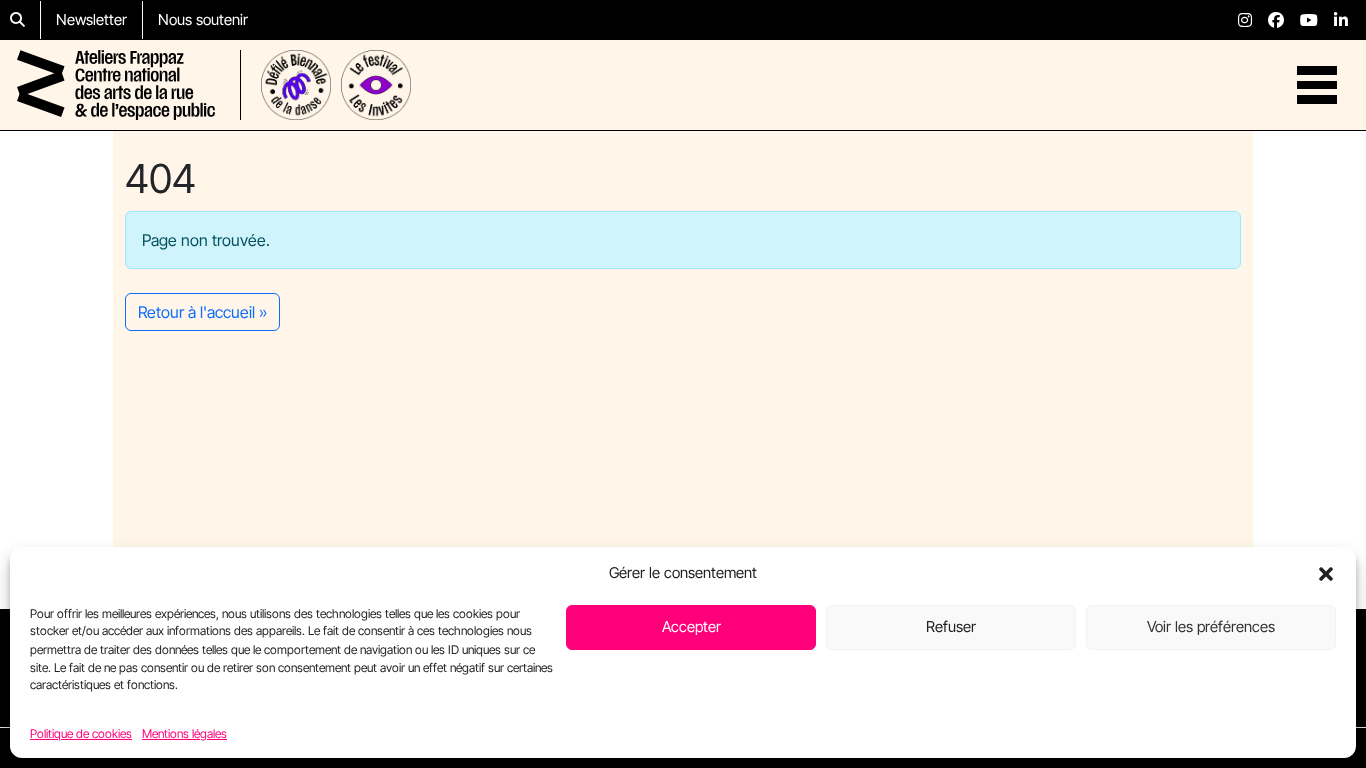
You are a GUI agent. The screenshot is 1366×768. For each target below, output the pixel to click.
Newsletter (91, 19)
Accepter (691, 626)
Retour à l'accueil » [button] (202, 312)
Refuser (951, 626)
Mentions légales (184, 732)
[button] (1326, 573)
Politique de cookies (81, 732)
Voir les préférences (1211, 626)
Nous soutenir (203, 19)
